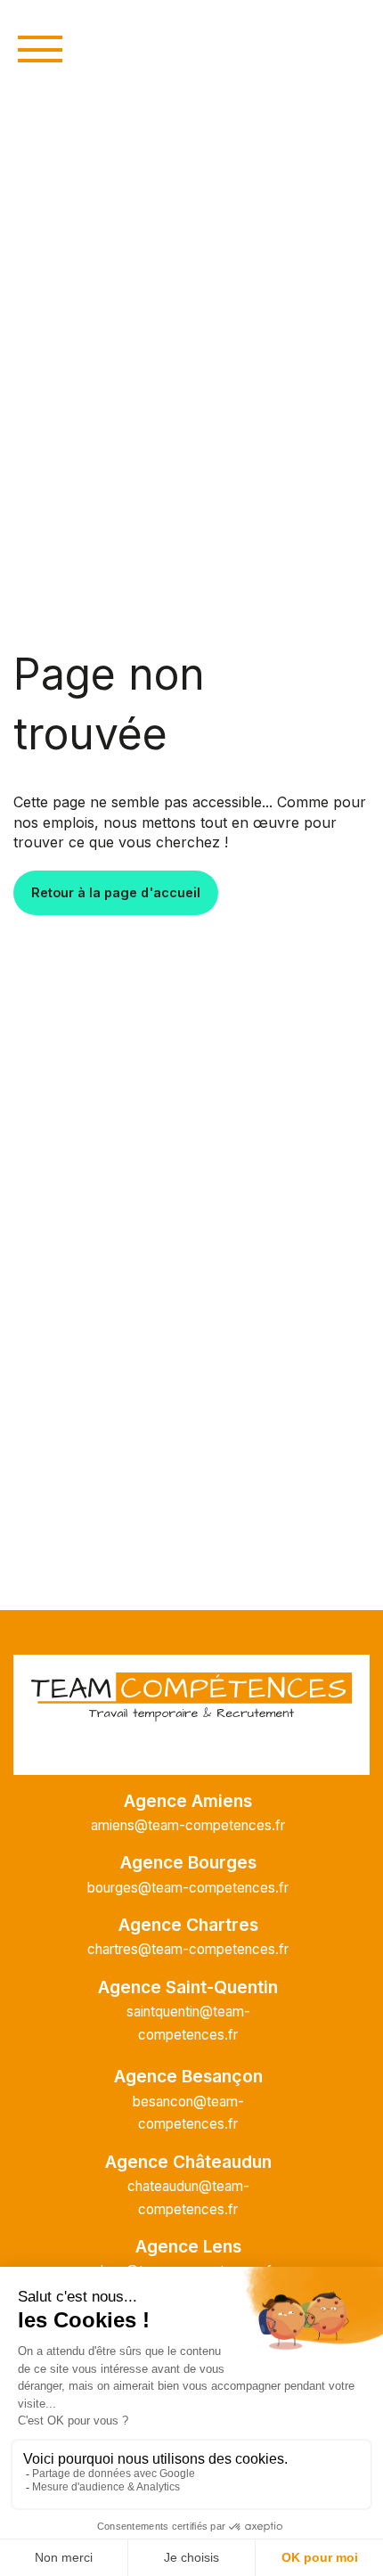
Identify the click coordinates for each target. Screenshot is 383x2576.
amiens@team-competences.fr (188, 1825)
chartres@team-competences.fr (188, 1949)
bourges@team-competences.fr (188, 1888)
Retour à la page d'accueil (116, 892)
